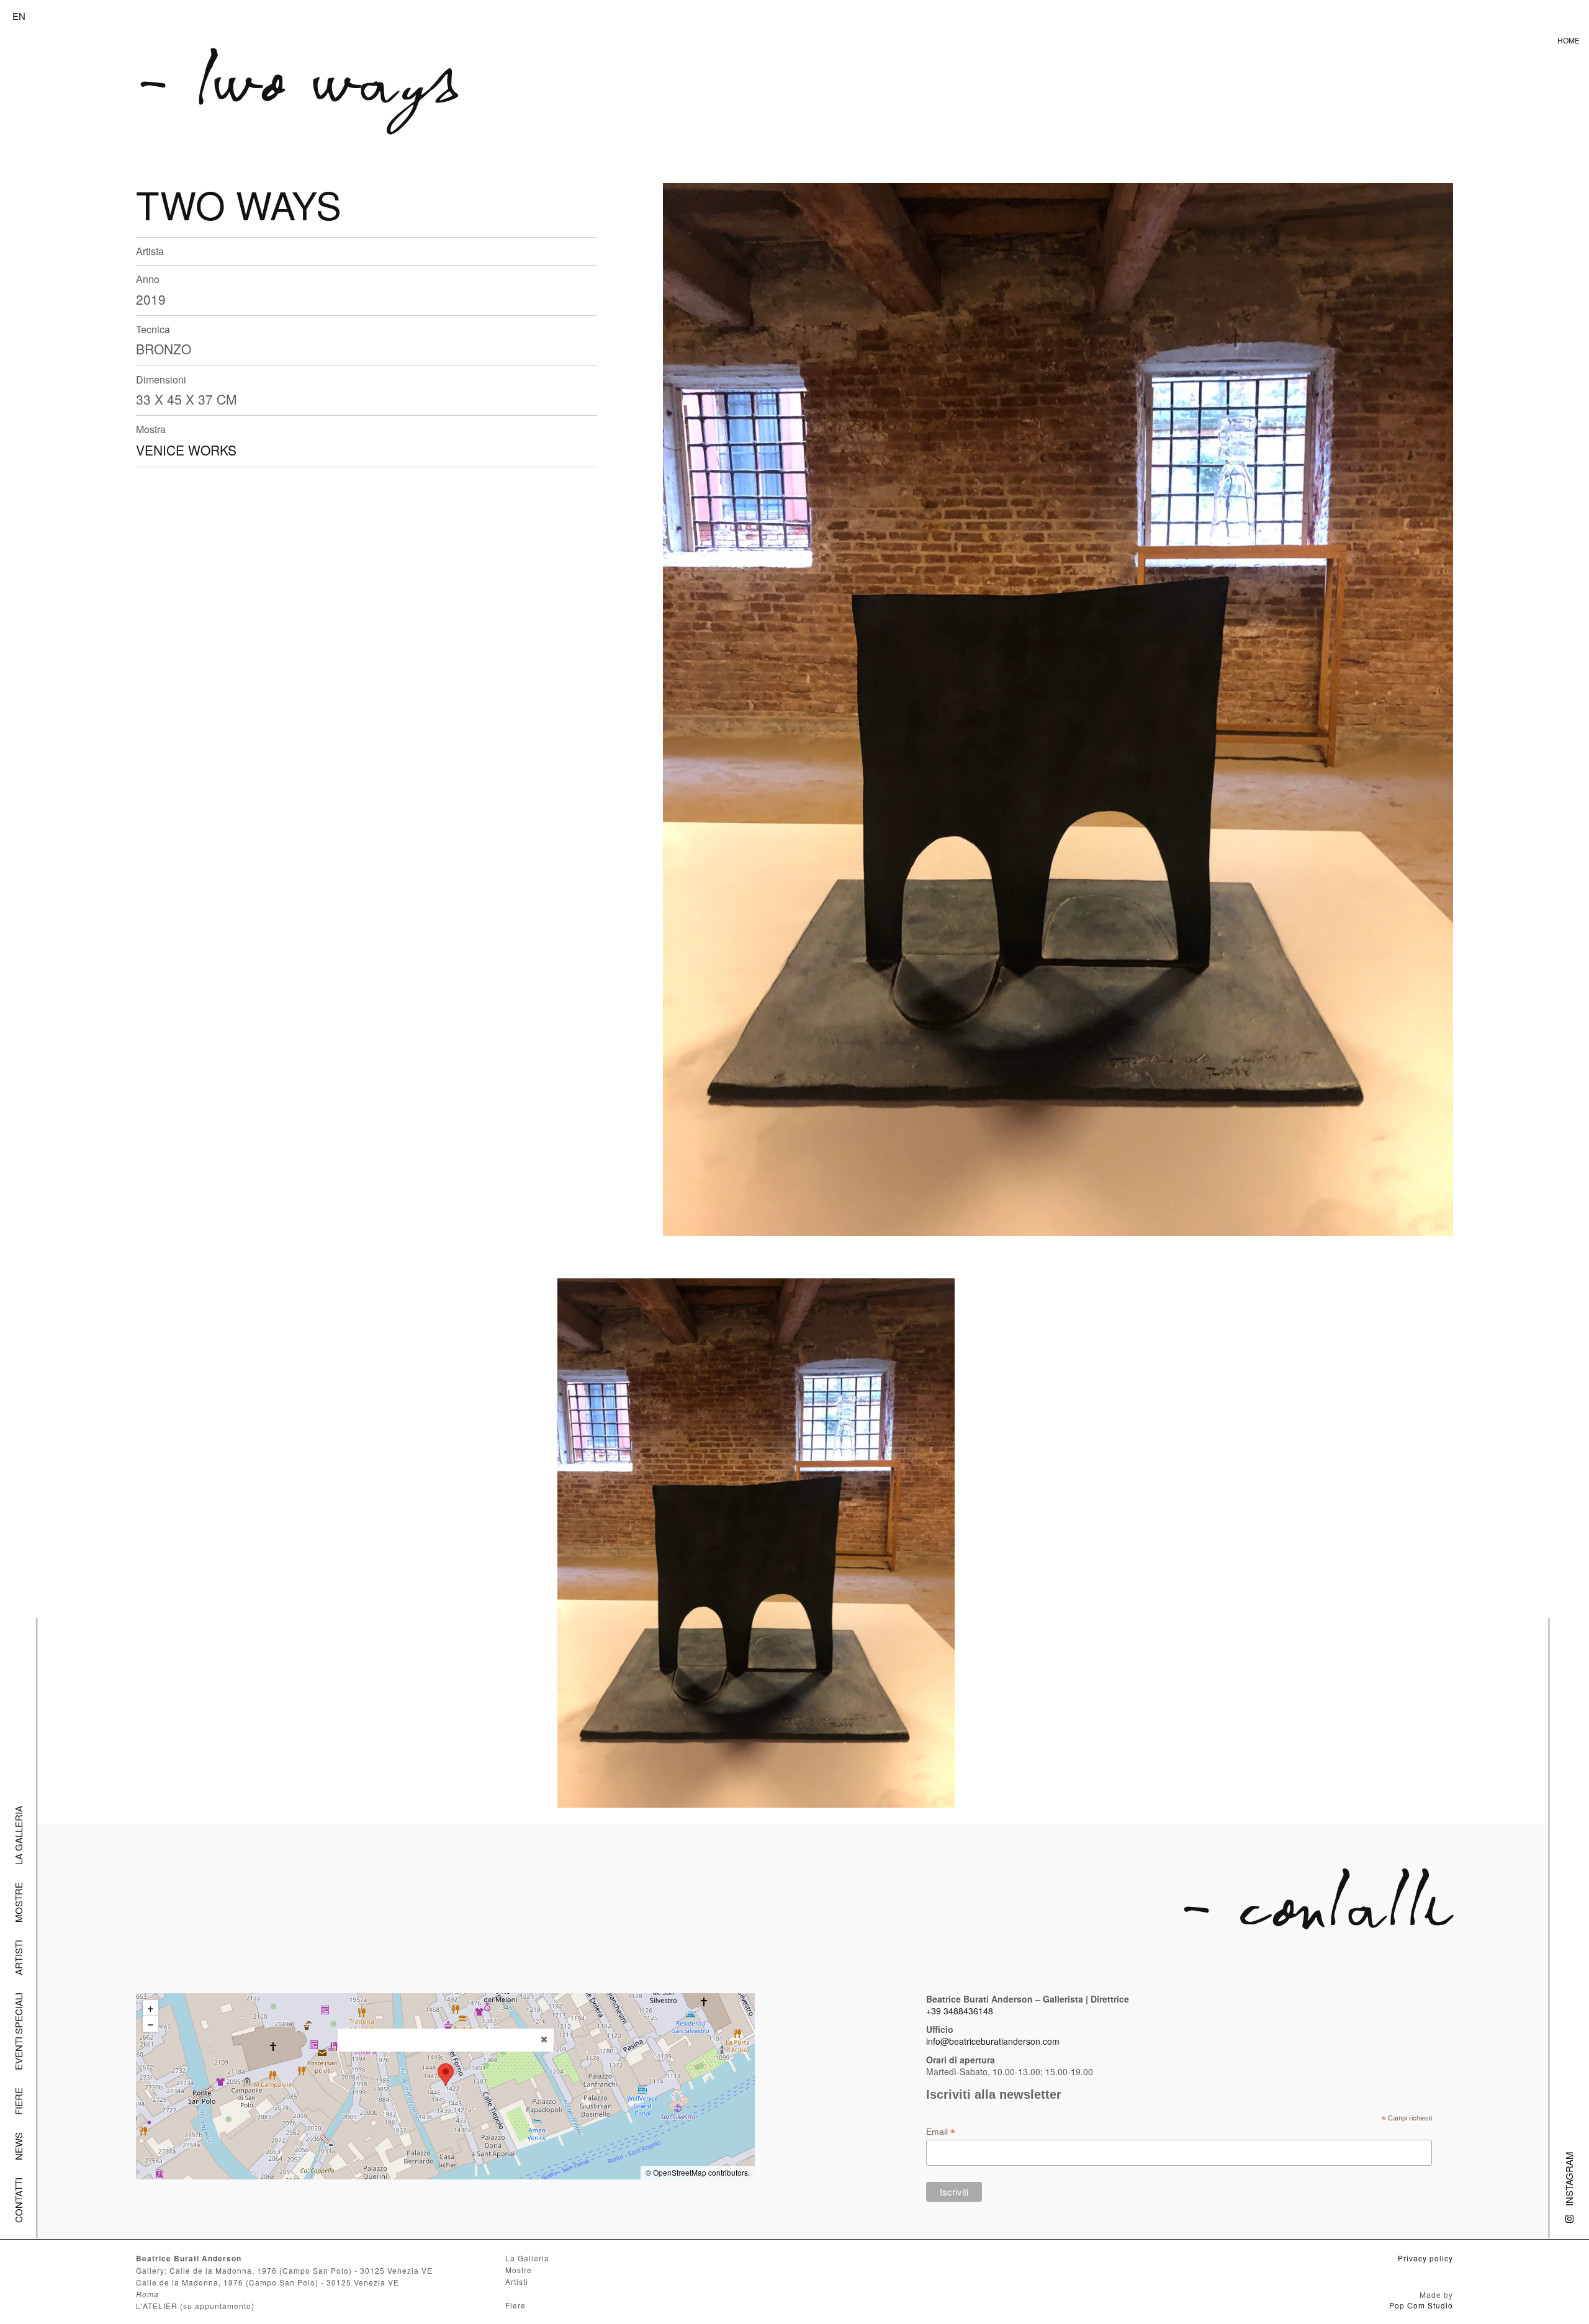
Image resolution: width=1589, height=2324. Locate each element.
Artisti (18, 1958)
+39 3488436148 (960, 2011)
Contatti (18, 2200)
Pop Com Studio (1421, 2305)
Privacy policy (1425, 2258)
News (18, 2146)
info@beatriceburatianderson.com (993, 2041)
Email (941, 2132)
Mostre (18, 1902)
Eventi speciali (18, 2031)
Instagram (1569, 2179)
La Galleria (18, 1835)
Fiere (18, 2101)
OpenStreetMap (680, 2172)
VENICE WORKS (186, 450)
